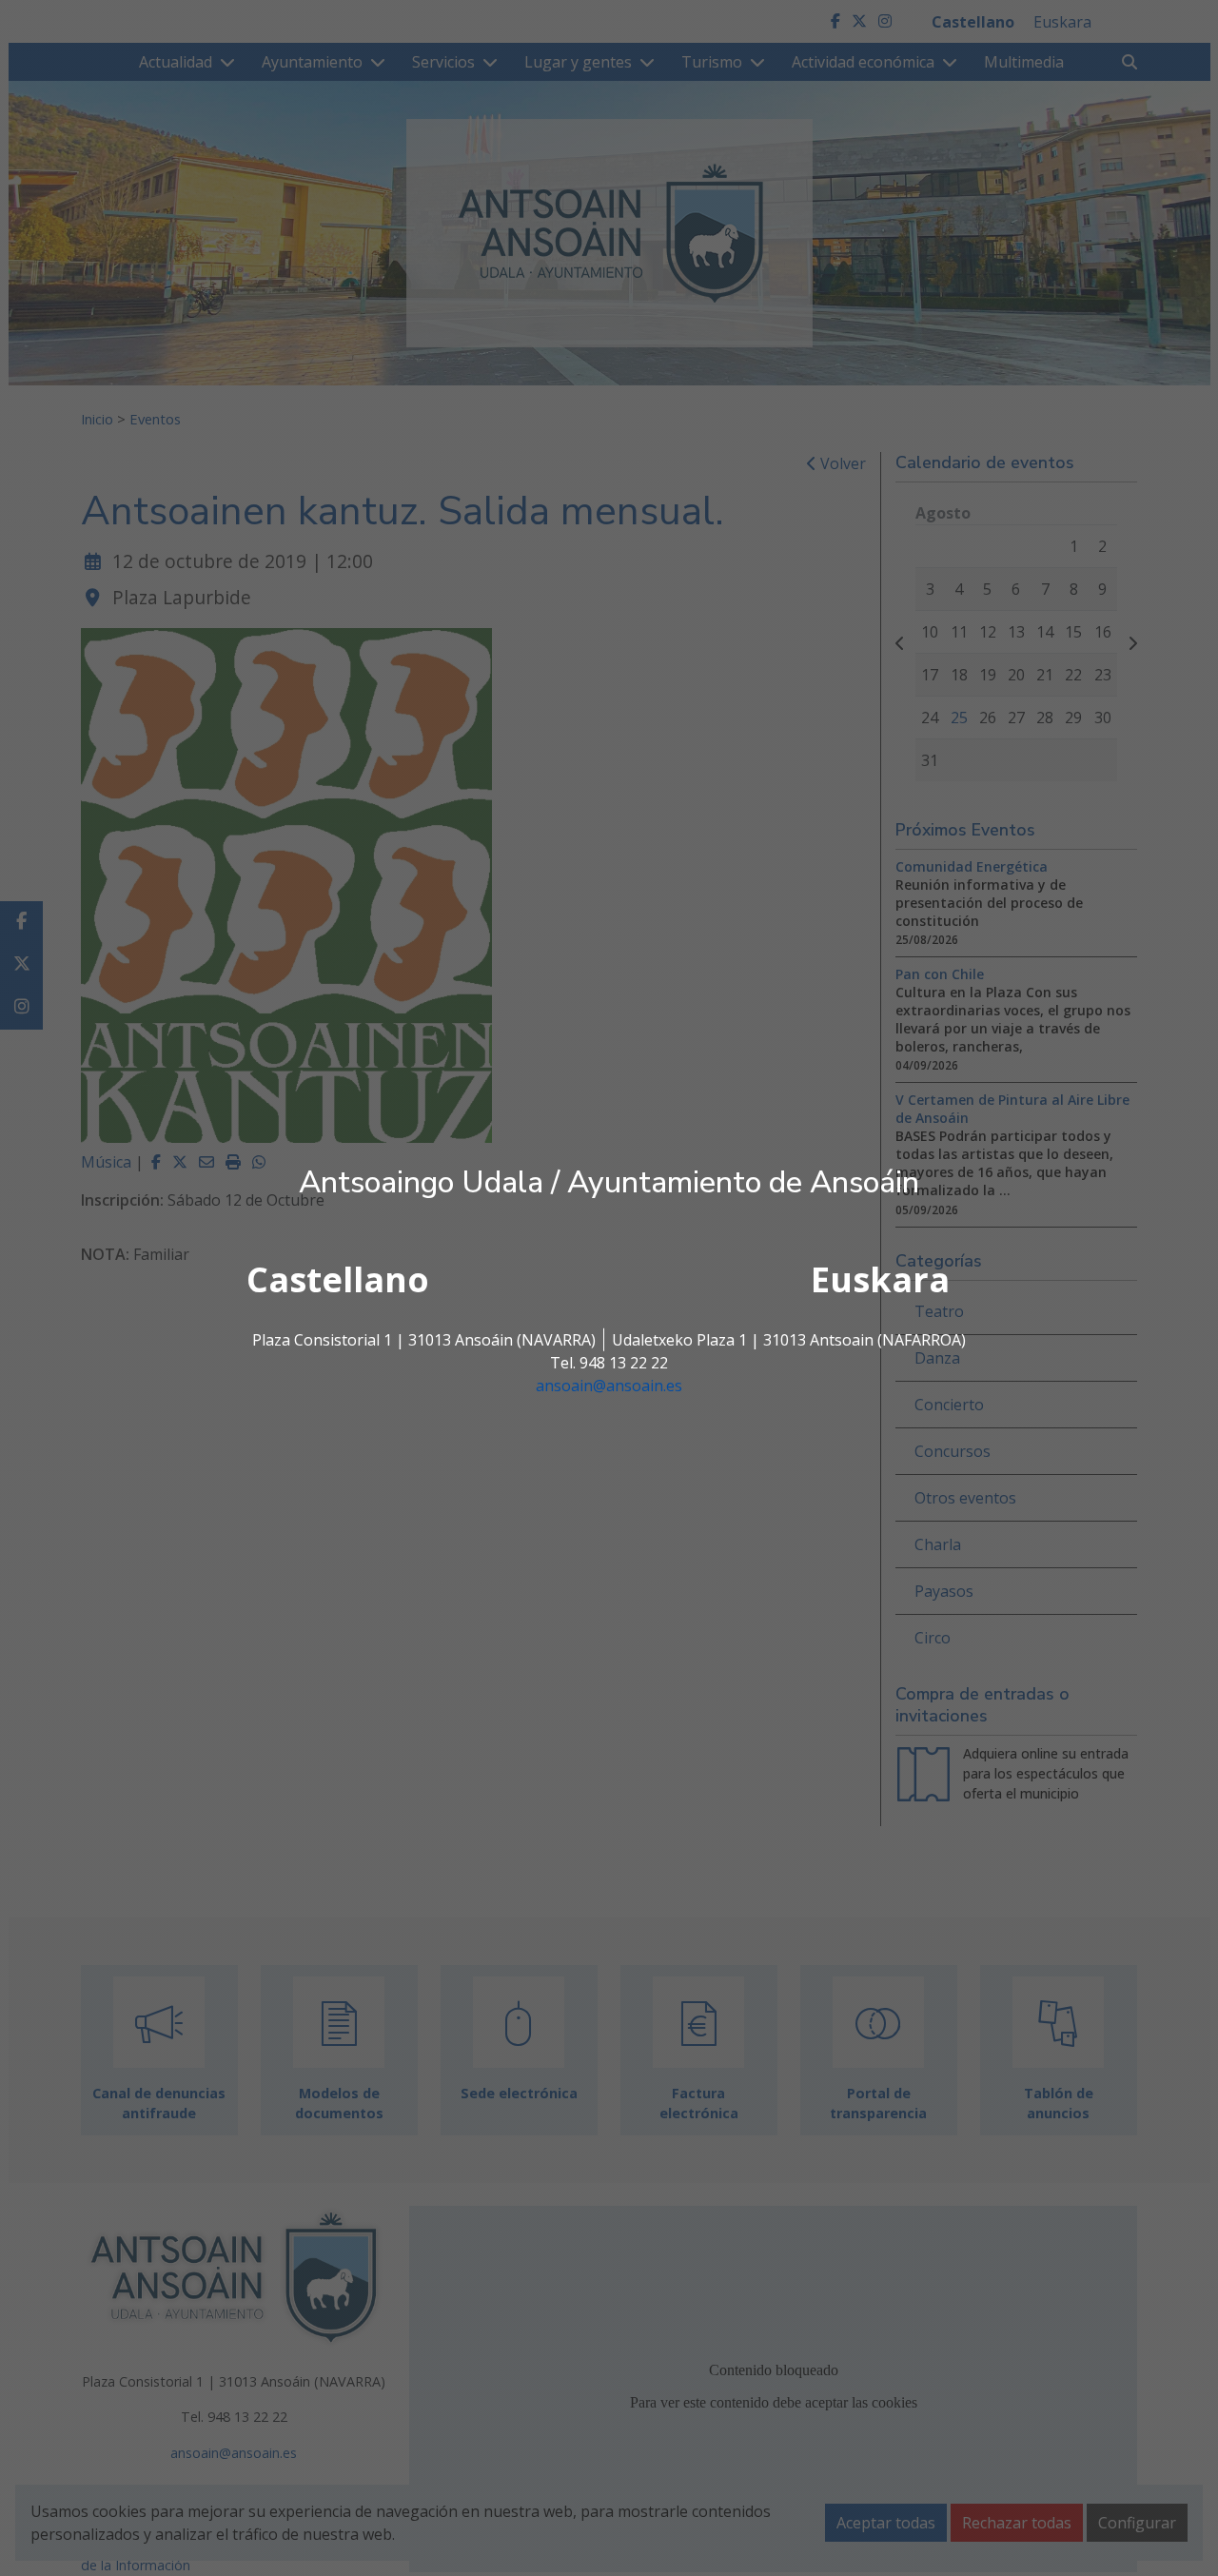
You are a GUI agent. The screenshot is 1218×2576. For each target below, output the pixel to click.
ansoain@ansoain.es (609, 1386)
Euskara (880, 1279)
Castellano (338, 1279)
